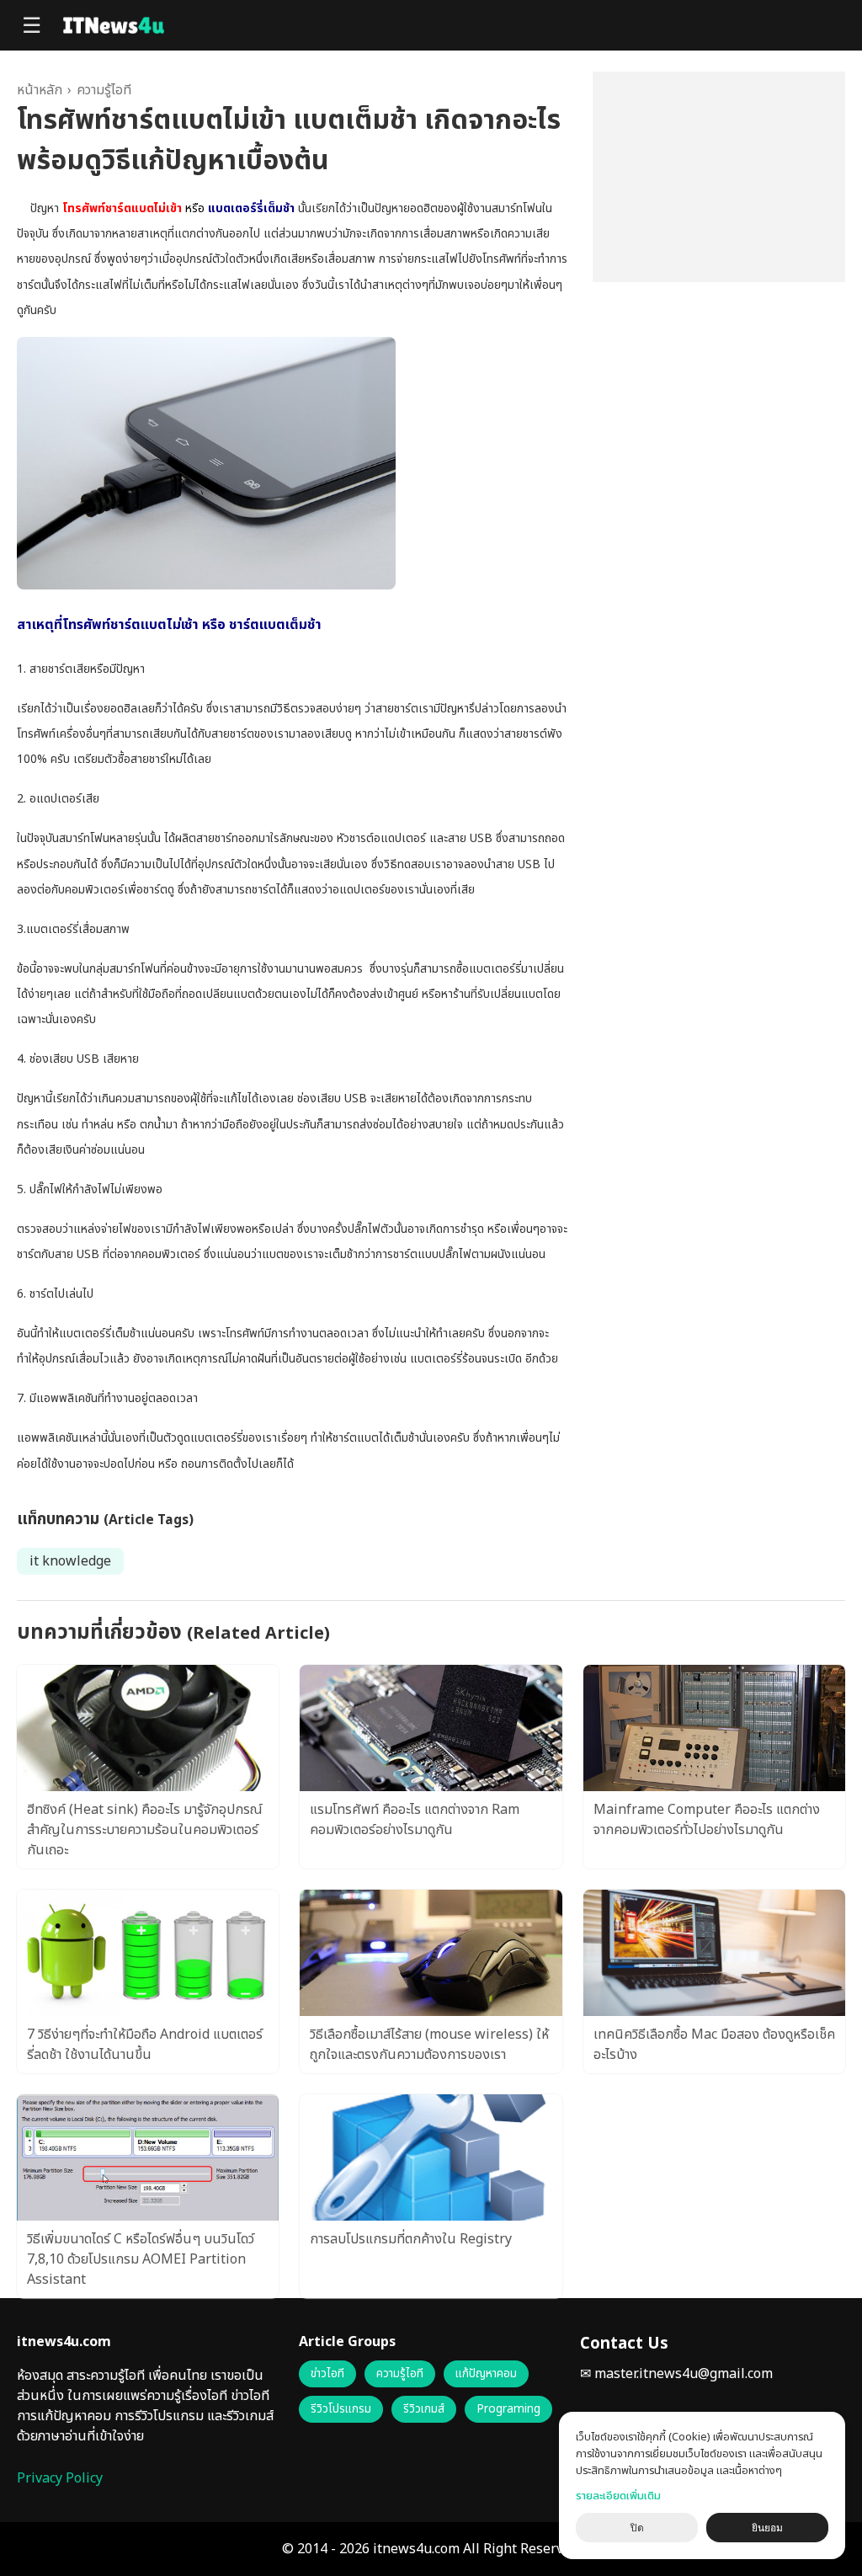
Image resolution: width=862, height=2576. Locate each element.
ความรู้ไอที (104, 90)
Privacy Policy (60, 2478)
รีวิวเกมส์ (424, 2409)
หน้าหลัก (40, 90)
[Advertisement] (719, 177)
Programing (508, 2409)
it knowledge (70, 1561)
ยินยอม (767, 2528)
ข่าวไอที (327, 2374)
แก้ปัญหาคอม (486, 2374)
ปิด (637, 2528)
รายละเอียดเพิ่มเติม (618, 2496)
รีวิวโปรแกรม (341, 2409)
